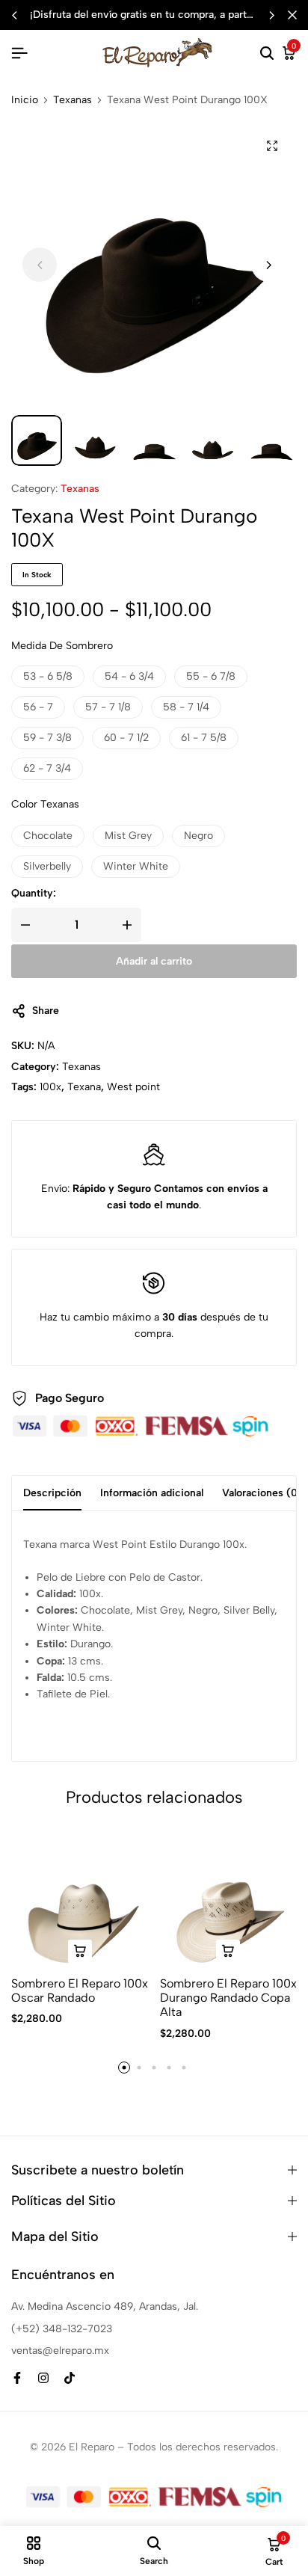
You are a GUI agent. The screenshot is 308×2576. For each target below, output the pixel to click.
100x (50, 1087)
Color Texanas (45, 804)
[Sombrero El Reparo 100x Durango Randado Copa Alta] (229, 1899)
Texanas (73, 100)
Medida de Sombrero (62, 646)
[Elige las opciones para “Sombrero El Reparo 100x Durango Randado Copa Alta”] (228, 1952)
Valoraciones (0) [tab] (262, 1493)
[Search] (267, 54)
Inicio (25, 100)
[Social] (17, 2378)
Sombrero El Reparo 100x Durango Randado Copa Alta (228, 1998)
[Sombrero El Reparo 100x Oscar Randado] (80, 1899)
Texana (84, 1087)
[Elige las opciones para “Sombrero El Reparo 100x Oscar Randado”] (80, 1952)
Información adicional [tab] (152, 1493)
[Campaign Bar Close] (292, 15)
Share (46, 1011)
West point (133, 1087)
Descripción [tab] (52, 1493)
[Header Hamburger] (19, 53)
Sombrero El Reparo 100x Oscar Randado (80, 1991)
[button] (271, 15)
